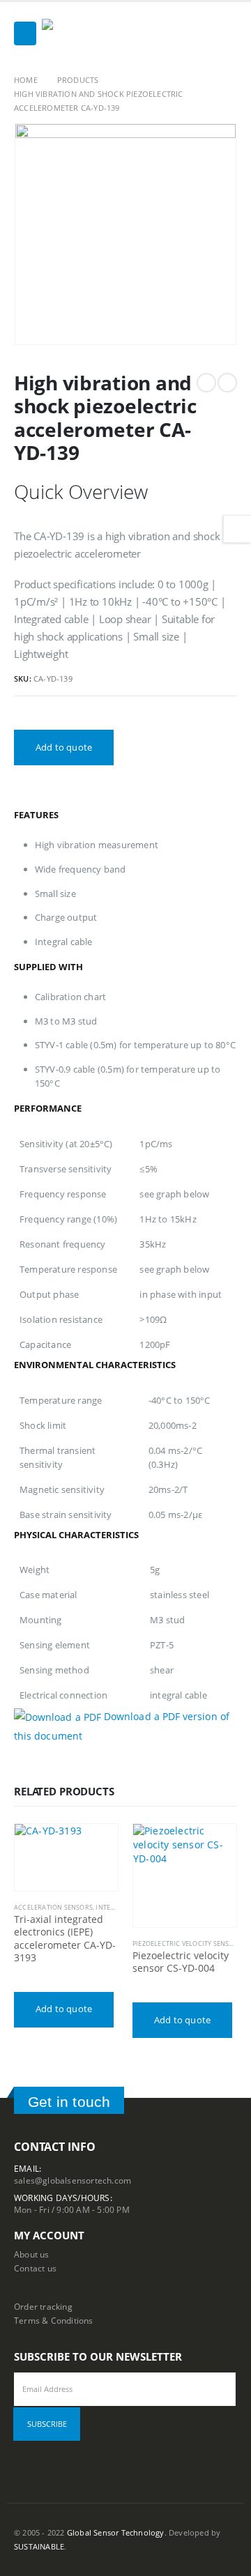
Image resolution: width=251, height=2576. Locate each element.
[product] (66, 1857)
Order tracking (43, 2306)
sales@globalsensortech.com (73, 2180)
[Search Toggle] (226, 33)
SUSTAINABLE (39, 2547)
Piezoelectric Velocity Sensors (187, 1944)
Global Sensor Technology (116, 2533)
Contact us (35, 2268)
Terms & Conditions (54, 2320)
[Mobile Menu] (25, 33)
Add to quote (64, 747)
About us (32, 2254)
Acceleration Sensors (53, 1907)
